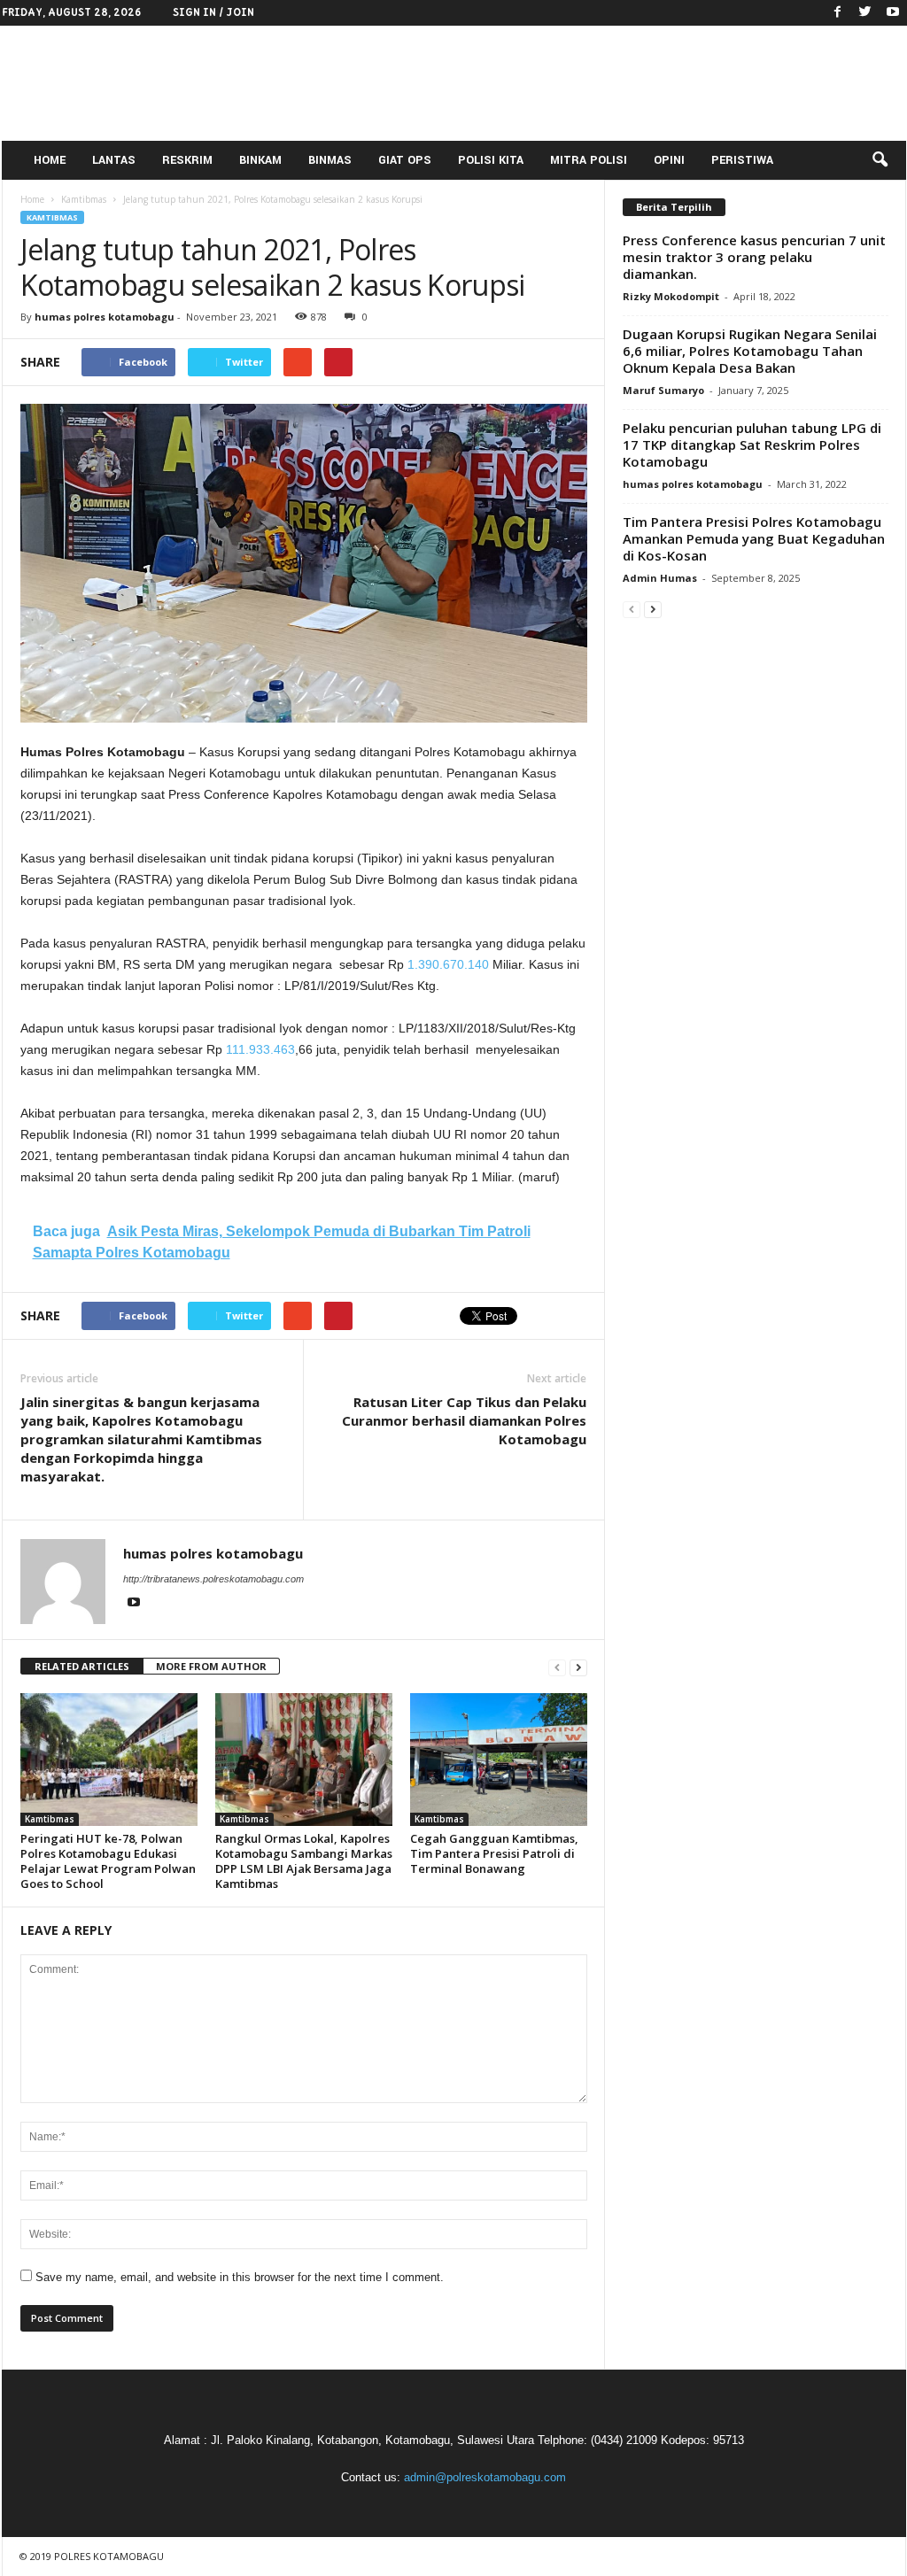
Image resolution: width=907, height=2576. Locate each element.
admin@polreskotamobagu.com (485, 2477)
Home (32, 199)
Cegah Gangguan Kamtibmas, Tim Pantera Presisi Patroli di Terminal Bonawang (494, 1853)
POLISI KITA (491, 160)
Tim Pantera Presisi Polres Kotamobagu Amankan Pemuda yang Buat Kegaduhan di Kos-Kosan (754, 538)
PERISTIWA (742, 160)
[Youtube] (893, 13)
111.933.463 (260, 1049)
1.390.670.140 (448, 964)
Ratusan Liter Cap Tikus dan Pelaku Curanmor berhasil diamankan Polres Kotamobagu (464, 1420)
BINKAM (260, 160)
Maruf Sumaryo (663, 390)
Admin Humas (660, 578)
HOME (50, 160)
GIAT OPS (405, 160)
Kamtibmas (52, 217)
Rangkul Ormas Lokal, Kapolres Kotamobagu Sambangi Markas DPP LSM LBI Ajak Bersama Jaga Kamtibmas (304, 1861)
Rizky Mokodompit (671, 296)
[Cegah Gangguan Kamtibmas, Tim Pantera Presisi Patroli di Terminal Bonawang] (499, 1760)
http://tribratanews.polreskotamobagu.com (213, 1579)
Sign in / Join (213, 12)
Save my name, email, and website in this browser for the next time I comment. (240, 2277)
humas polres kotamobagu (105, 317)
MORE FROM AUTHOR (211, 1666)
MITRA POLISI (589, 160)
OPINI (669, 160)
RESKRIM (187, 160)
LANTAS (114, 160)
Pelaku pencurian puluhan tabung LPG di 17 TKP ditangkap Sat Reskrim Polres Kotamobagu (752, 445)
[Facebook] (838, 13)
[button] (880, 160)
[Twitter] (865, 13)
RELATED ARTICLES (82, 1666)
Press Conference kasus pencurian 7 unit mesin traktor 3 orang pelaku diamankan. (754, 257)
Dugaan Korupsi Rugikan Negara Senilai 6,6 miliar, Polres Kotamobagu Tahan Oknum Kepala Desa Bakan (750, 351)
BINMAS (330, 160)
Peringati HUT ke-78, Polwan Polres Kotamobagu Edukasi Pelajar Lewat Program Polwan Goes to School (108, 1861)
